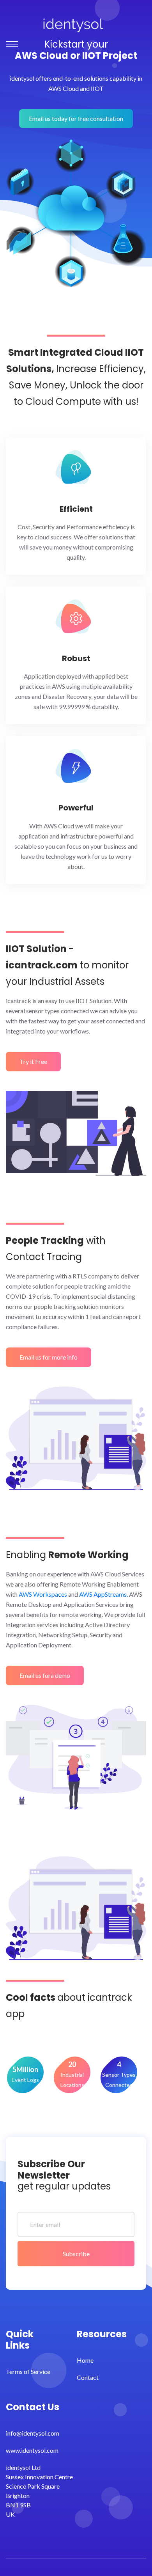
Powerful (76, 808)
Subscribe (76, 2254)
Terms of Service (28, 2371)
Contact (88, 2377)
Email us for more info (49, 1357)
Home (85, 2360)
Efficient (76, 509)
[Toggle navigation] (12, 44)
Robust (76, 658)
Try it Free (33, 1061)
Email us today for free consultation (76, 118)
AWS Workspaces (43, 1594)
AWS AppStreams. (103, 1594)
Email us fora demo (45, 1675)
